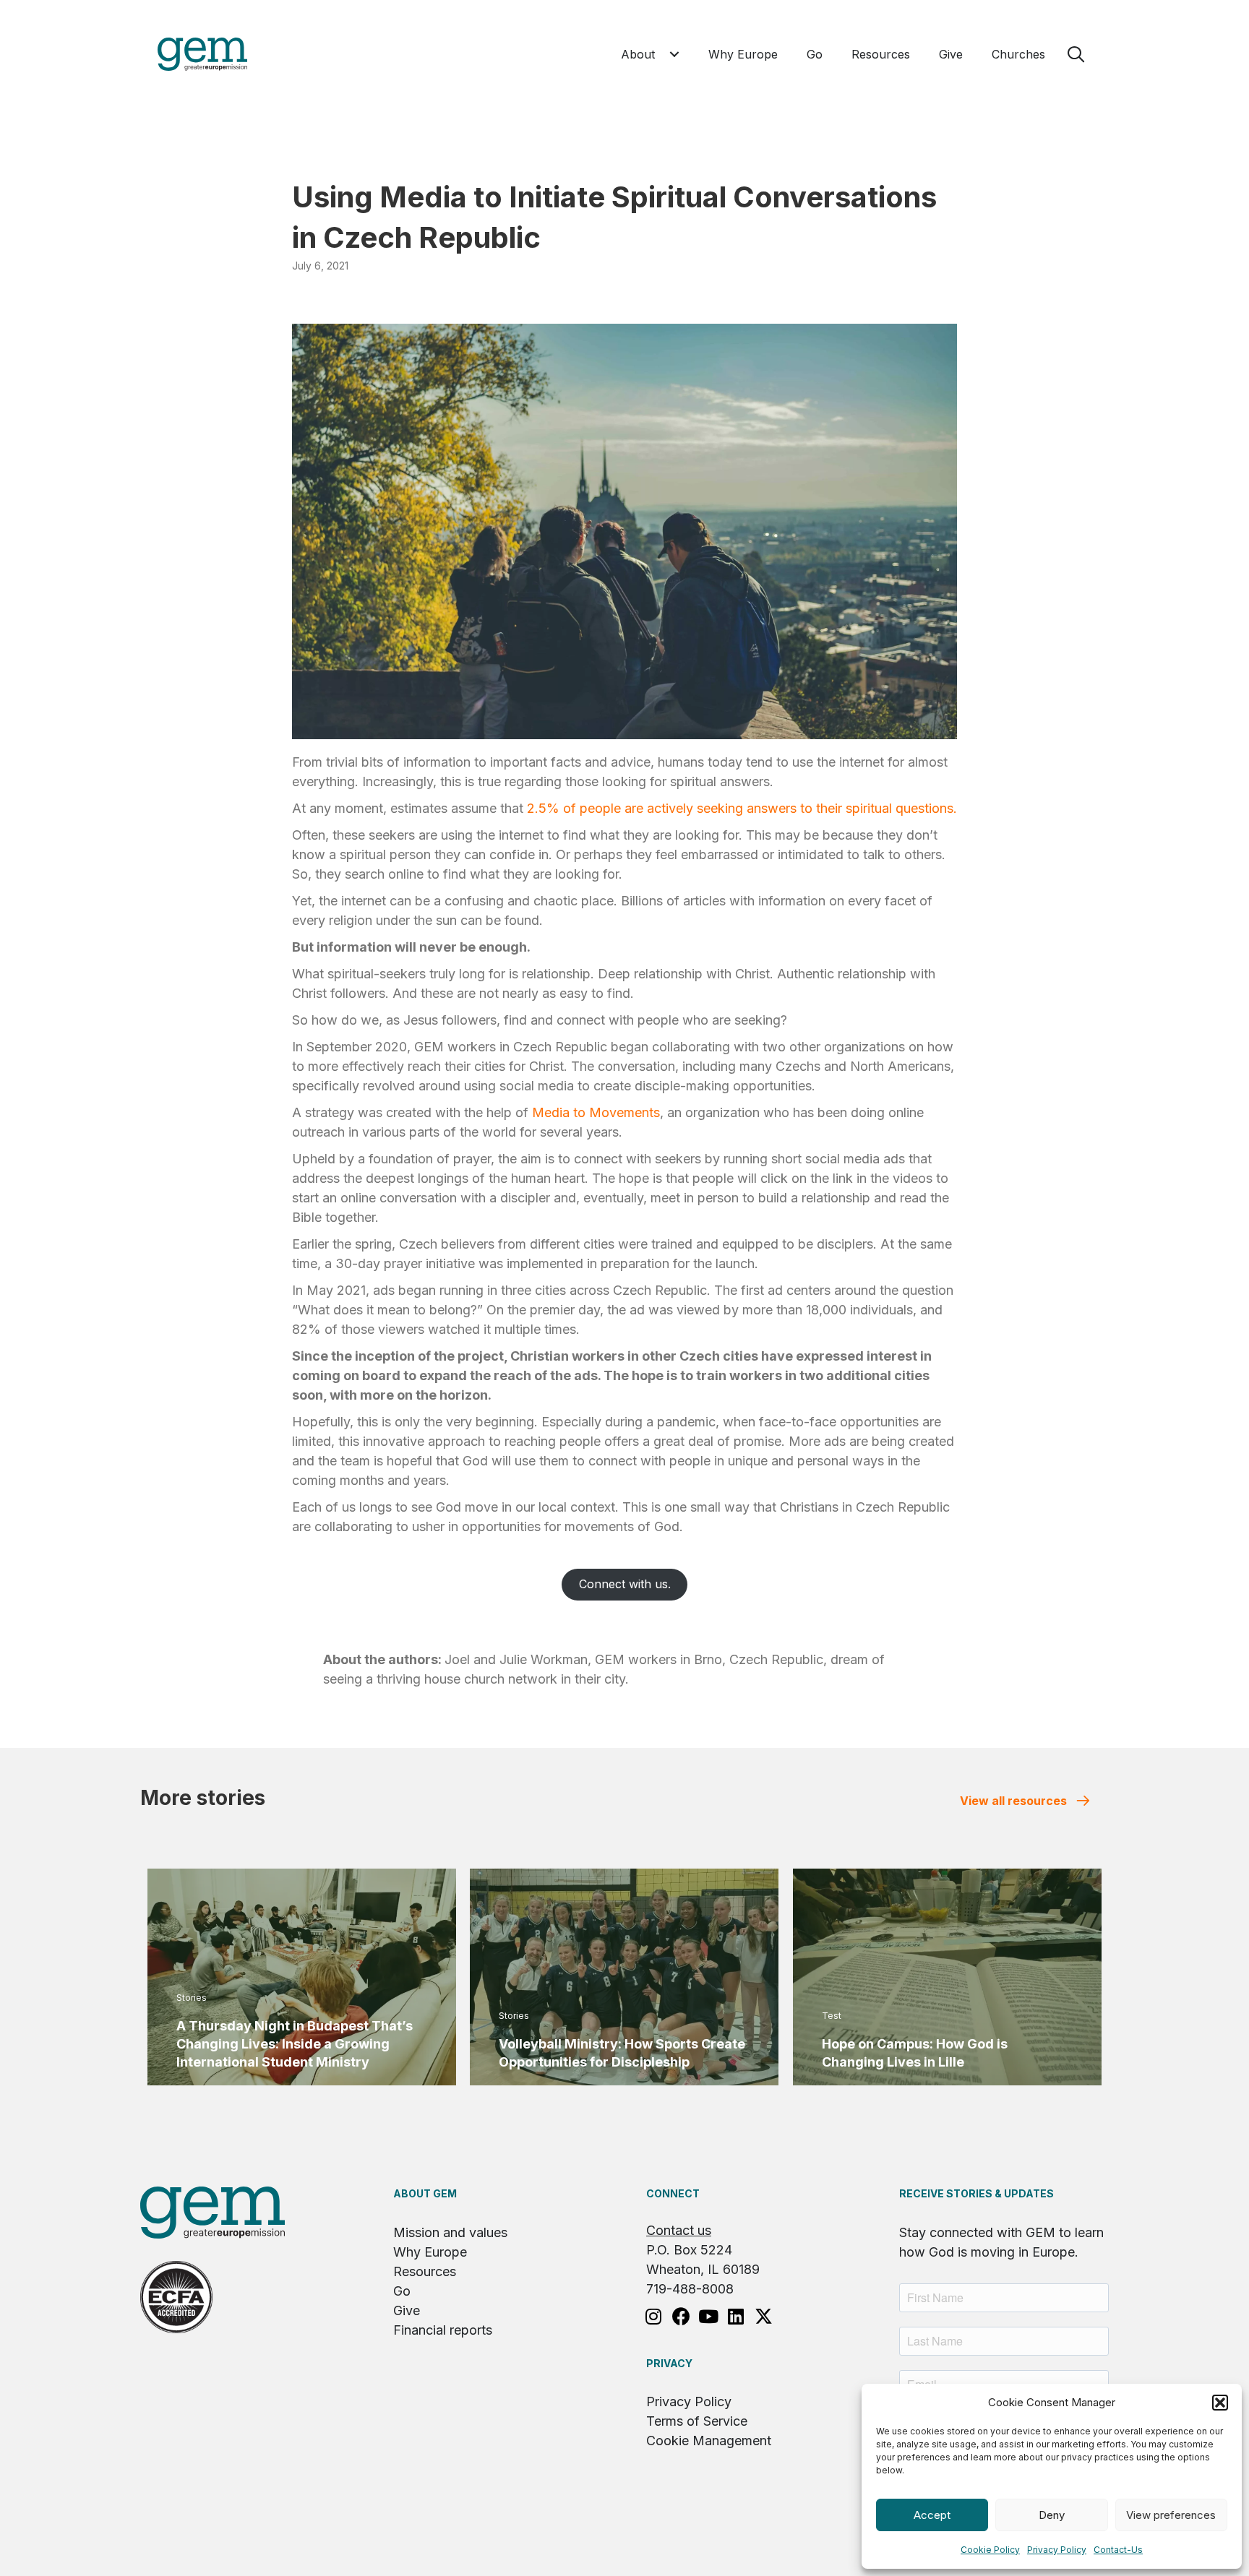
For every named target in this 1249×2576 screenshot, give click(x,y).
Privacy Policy (1057, 2550)
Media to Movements (596, 1112)
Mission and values (450, 2232)
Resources (425, 2271)
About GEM (425, 2193)
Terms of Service (697, 2421)
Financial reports (443, 2330)
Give (407, 2310)
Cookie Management (709, 2441)
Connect (673, 2193)
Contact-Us (1118, 2550)
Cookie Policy (990, 2550)
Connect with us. (625, 1584)
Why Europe (430, 2252)
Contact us (679, 2230)
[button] (1220, 2403)
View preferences (1171, 2515)
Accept (932, 2515)
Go (402, 2291)
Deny (1052, 2515)
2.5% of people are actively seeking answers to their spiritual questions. (742, 808)
